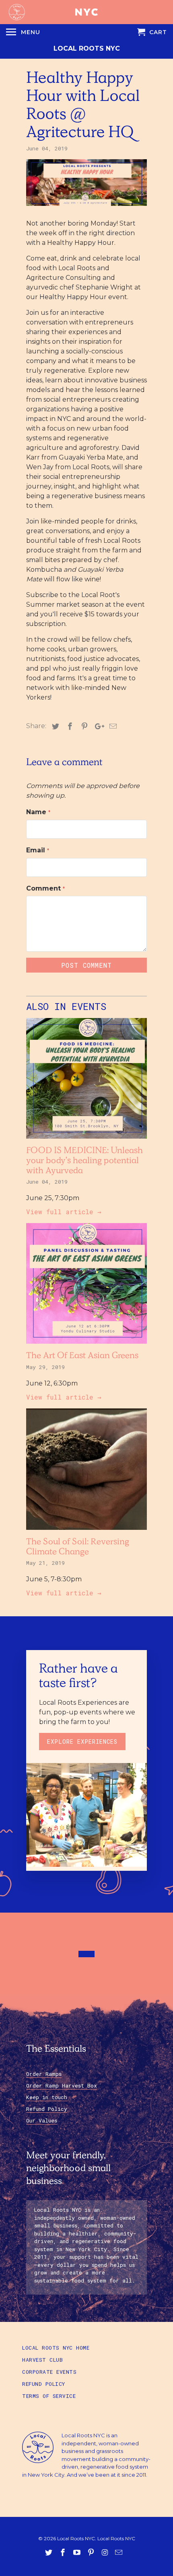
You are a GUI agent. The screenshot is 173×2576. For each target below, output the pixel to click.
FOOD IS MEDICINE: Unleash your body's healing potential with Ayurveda (84, 1162)
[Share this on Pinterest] (83, 727)
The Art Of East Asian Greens (82, 1357)
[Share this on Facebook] (69, 727)
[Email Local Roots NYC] (119, 2553)
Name (38, 812)
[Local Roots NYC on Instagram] (105, 2553)
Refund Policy (47, 2109)
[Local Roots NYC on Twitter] (49, 2553)
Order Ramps (44, 2074)
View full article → (64, 1212)
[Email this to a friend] (112, 727)
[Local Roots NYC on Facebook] (64, 2553)
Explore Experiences (82, 1742)
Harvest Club (42, 2360)
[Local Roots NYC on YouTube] (78, 2553)
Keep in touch (47, 2097)
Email (38, 850)
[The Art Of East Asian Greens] (86, 1345)
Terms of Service (49, 2396)
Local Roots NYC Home (56, 2348)
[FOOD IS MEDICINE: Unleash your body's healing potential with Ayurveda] (86, 1140)
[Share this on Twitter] (54, 727)
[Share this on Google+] (97, 727)
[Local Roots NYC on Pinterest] (92, 2553)
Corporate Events (49, 2372)
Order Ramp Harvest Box (62, 2085)
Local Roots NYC (87, 48)
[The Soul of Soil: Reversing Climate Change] (86, 1532)
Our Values (42, 2120)
